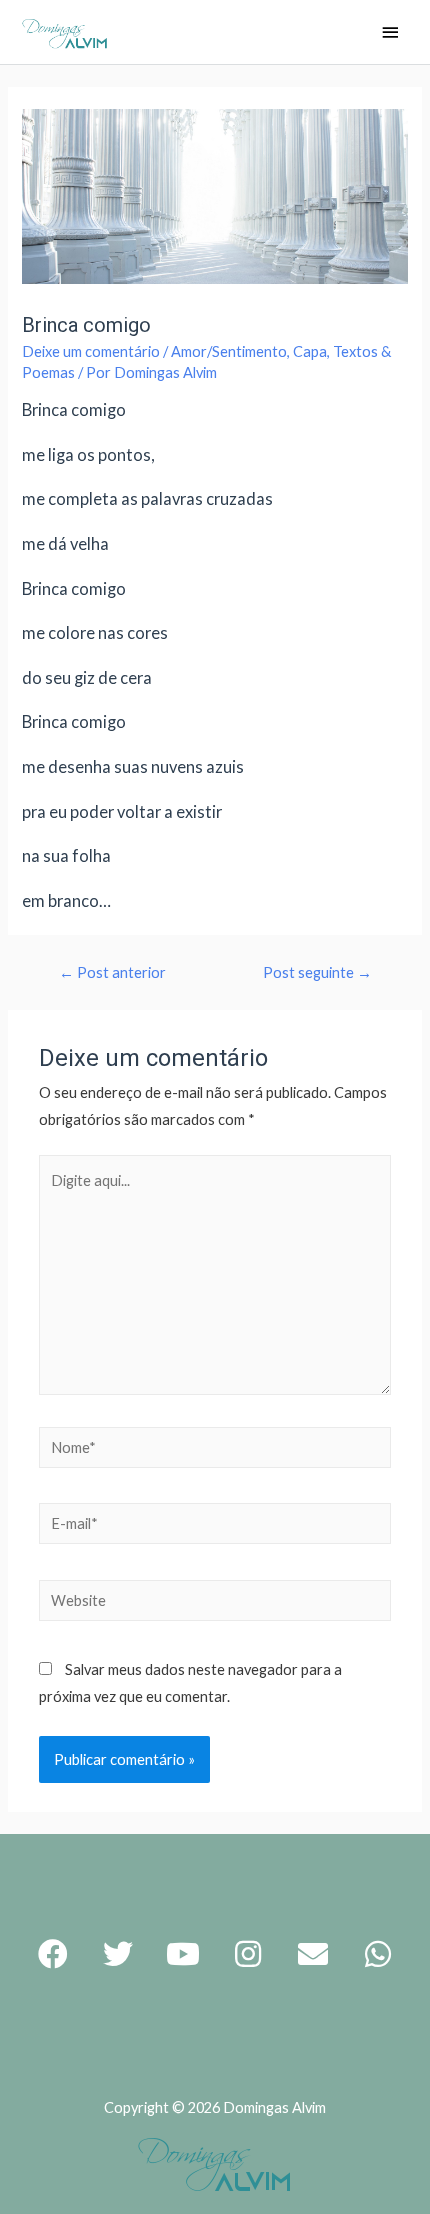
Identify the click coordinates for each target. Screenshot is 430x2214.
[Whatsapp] (378, 1954)
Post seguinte (317, 972)
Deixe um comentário (91, 351)
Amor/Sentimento (229, 351)
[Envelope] (313, 1954)
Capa (310, 351)
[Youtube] (183, 1954)
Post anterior (112, 972)
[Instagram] (248, 1954)
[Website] (215, 1603)
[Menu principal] (390, 33)
